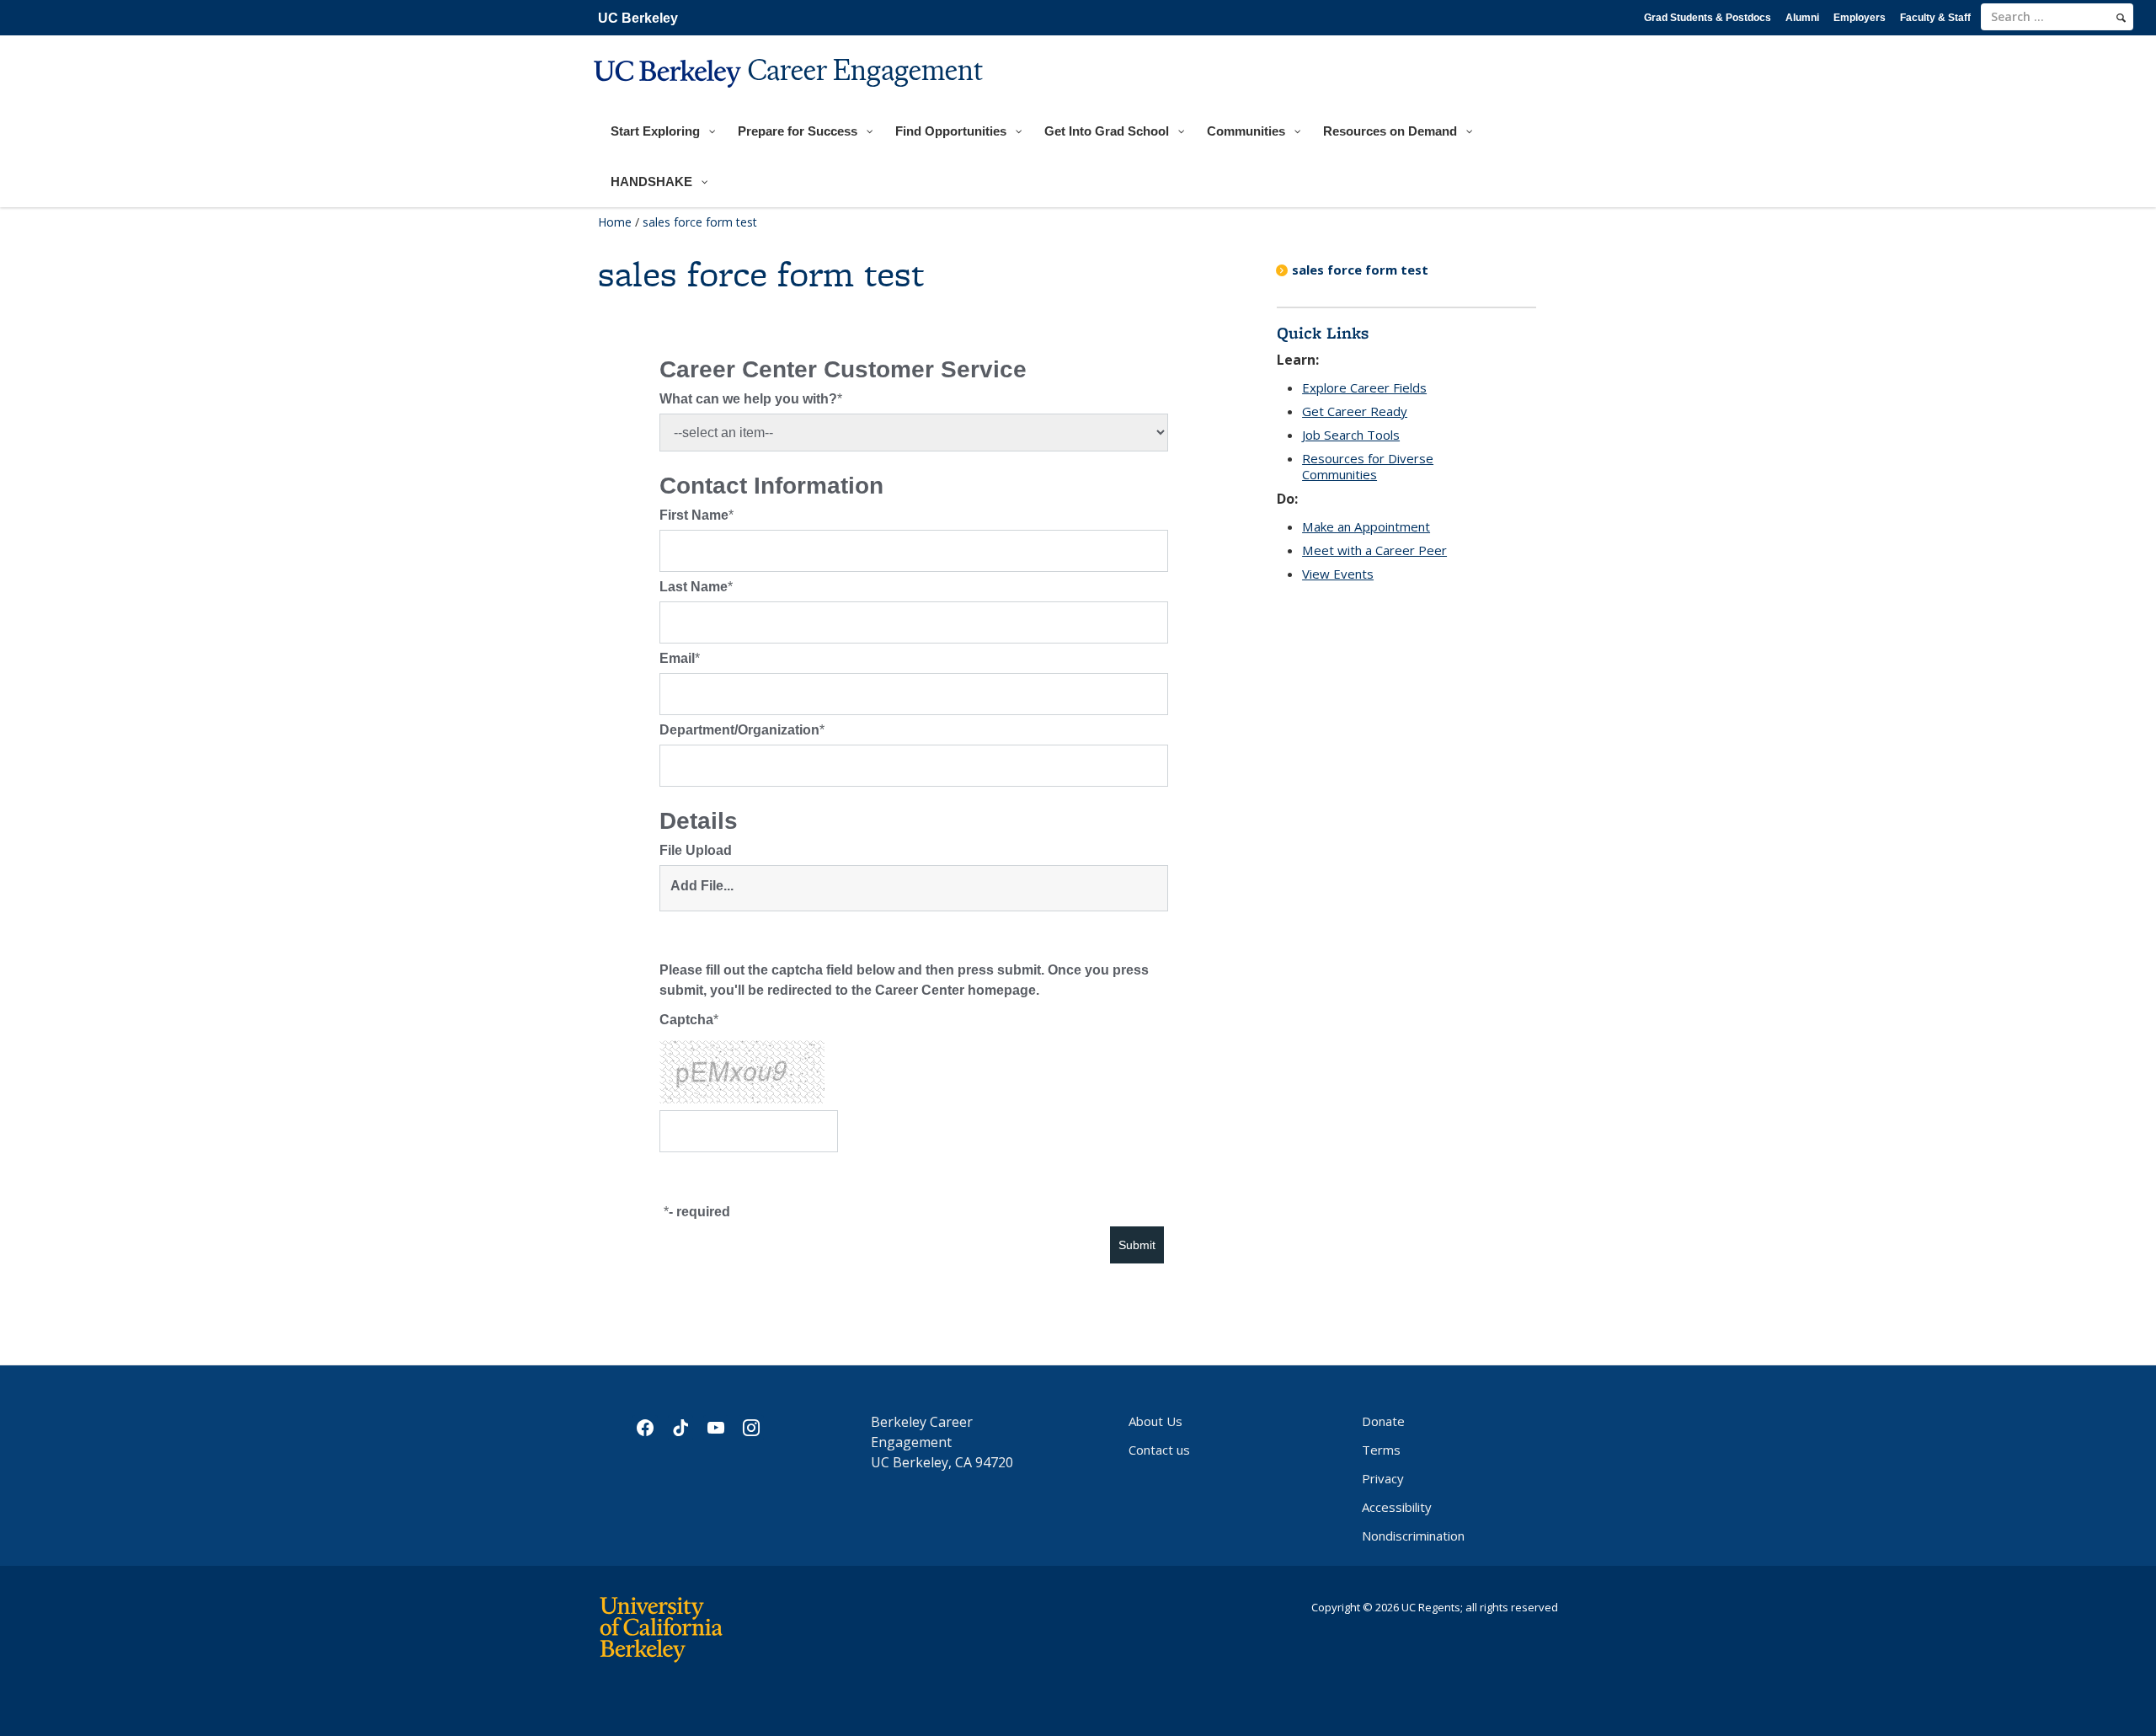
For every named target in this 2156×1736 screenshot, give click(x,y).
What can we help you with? (748, 399)
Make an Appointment (1366, 526)
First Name (694, 515)
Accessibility (1397, 1507)
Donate (1383, 1421)
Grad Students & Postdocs (1708, 18)
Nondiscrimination (1413, 1536)
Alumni (1802, 18)
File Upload (696, 850)
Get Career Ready (1355, 411)
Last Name (694, 587)
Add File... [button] (702, 886)
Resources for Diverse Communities (1368, 466)
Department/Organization (739, 730)
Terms (1381, 1450)
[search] (2121, 18)
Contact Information (771, 486)
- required (699, 1212)
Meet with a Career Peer (1374, 550)
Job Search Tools (1351, 435)
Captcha (686, 1020)
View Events (1338, 574)
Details (699, 821)
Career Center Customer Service (843, 370)
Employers (1860, 18)
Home (615, 222)
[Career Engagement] (790, 98)
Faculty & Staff (1935, 18)
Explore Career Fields (1364, 387)
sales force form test (1360, 270)
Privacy (1383, 1478)
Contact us (1159, 1450)
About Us (1155, 1421)
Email (677, 658)
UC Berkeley (638, 18)
